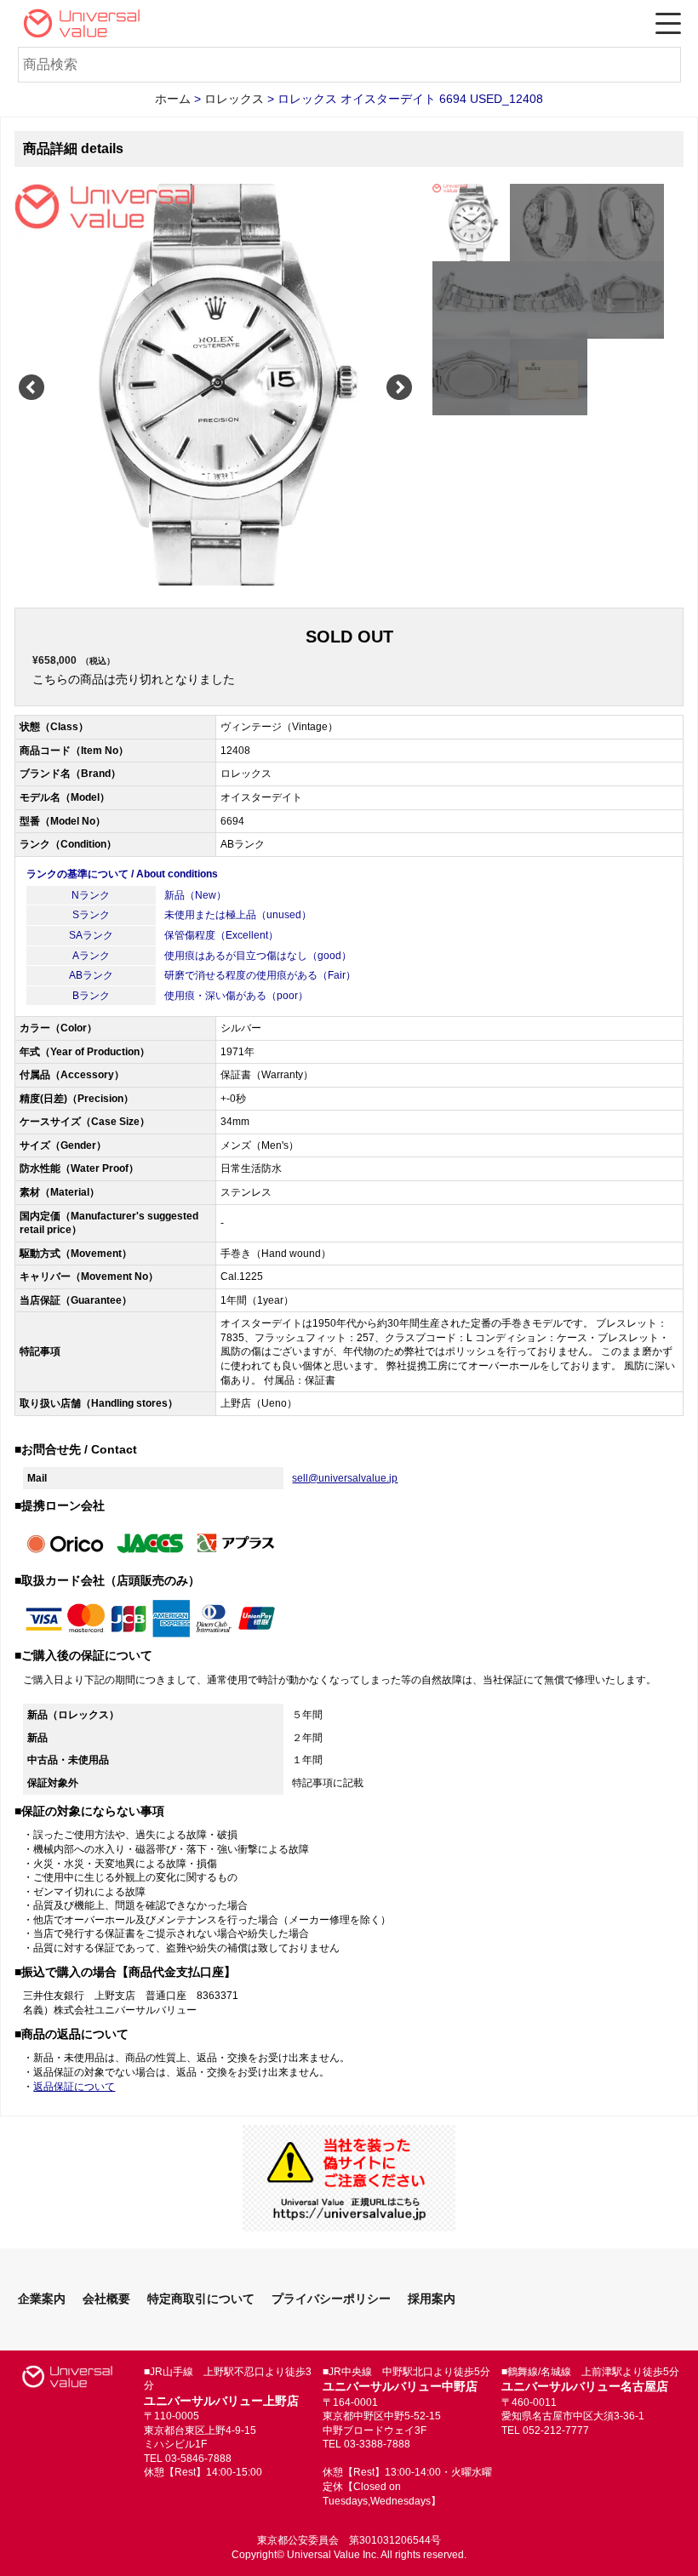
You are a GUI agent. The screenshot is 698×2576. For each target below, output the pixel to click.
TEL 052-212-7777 (545, 2430)
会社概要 (106, 2299)
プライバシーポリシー (331, 2299)
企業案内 (42, 2299)
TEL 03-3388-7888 (366, 2444)
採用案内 (432, 2299)
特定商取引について (201, 2299)
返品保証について (74, 2087)
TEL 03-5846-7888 (188, 2459)
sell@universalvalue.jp (345, 1478)
